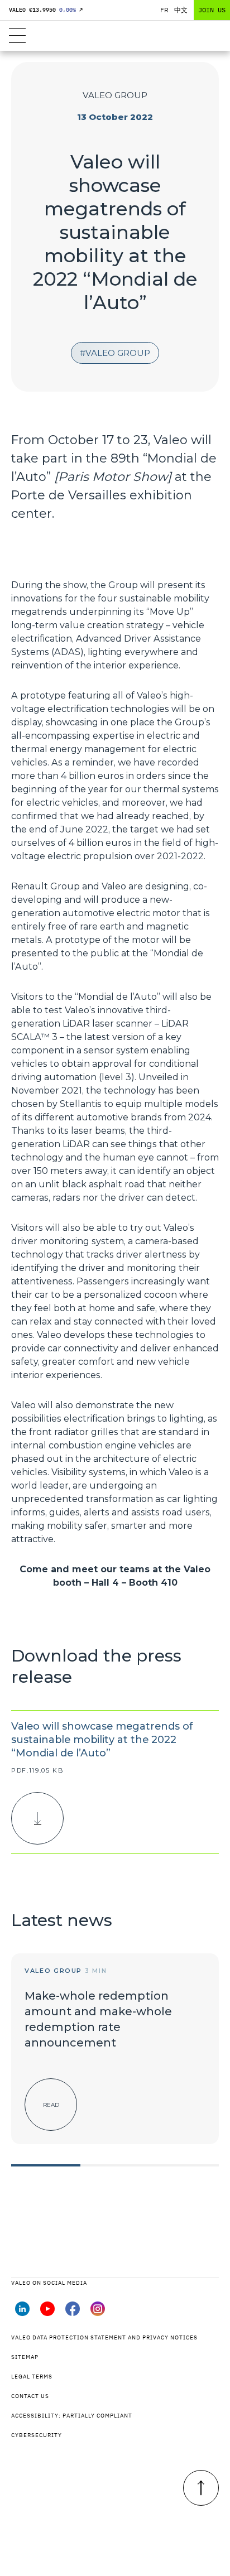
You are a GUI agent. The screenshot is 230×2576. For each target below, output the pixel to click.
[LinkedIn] (22, 2313)
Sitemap (25, 2357)
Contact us (30, 2396)
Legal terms (32, 2377)
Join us (212, 10)
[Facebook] (73, 2313)
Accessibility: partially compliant (72, 2416)
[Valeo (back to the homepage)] (115, 36)
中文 (181, 10)
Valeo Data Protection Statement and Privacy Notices (104, 2337)
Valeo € (46, 10)
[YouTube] (47, 2313)
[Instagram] (98, 2313)
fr (164, 10)
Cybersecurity (37, 2435)
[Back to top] (201, 2488)
